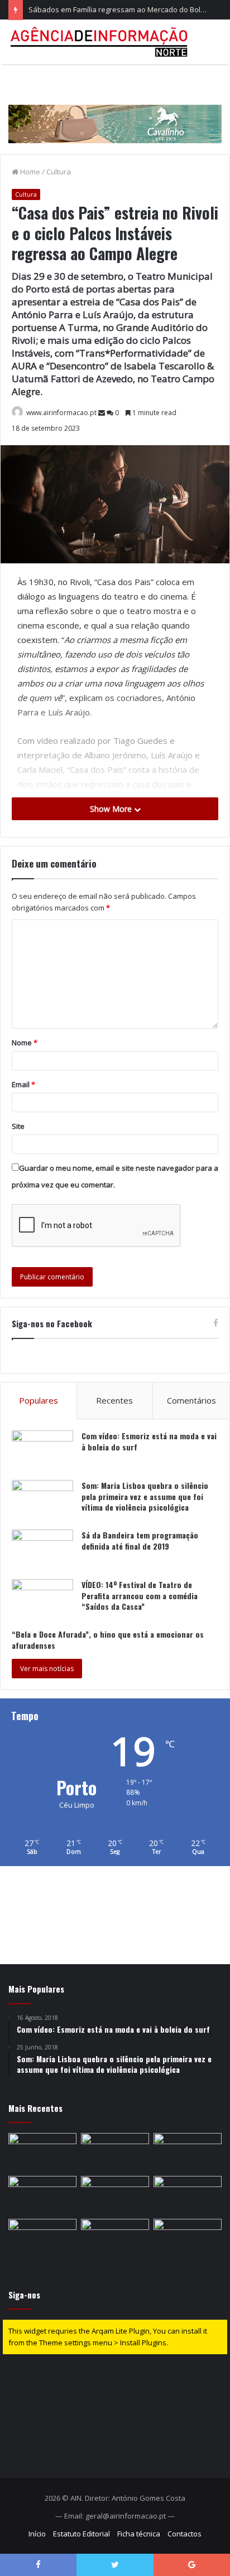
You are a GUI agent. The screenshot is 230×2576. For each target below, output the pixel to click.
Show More (112, 809)
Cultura (59, 172)
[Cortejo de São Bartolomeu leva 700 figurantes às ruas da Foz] (42, 2195)
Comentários (191, 1400)
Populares (39, 1400)
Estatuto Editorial (82, 2534)
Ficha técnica (139, 2534)
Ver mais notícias (47, 1669)
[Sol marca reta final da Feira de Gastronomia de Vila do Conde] (42, 2152)
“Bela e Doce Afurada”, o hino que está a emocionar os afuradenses (108, 1640)
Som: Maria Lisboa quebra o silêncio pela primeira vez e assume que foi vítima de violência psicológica (145, 1496)
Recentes (114, 1400)
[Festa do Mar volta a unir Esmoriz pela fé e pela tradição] (115, 2195)
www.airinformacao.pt (61, 413)
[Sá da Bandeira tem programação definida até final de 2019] (42, 1550)
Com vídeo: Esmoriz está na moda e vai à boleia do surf (149, 1441)
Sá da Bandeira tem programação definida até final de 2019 (140, 1540)
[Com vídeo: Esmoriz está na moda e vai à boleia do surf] (42, 1451)
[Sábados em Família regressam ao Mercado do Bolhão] (188, 2152)
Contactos (185, 2534)
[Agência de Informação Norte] (100, 42)
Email (23, 1084)
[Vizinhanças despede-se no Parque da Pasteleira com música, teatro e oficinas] (188, 2195)
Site (18, 1126)
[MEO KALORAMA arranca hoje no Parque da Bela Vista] (115, 2152)
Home (29, 172)
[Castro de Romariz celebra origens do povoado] (115, 2238)
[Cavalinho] (115, 109)
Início (37, 2534)
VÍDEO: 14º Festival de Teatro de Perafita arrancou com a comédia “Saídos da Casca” (140, 1595)
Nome (25, 1043)
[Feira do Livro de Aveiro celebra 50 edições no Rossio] (42, 2238)
